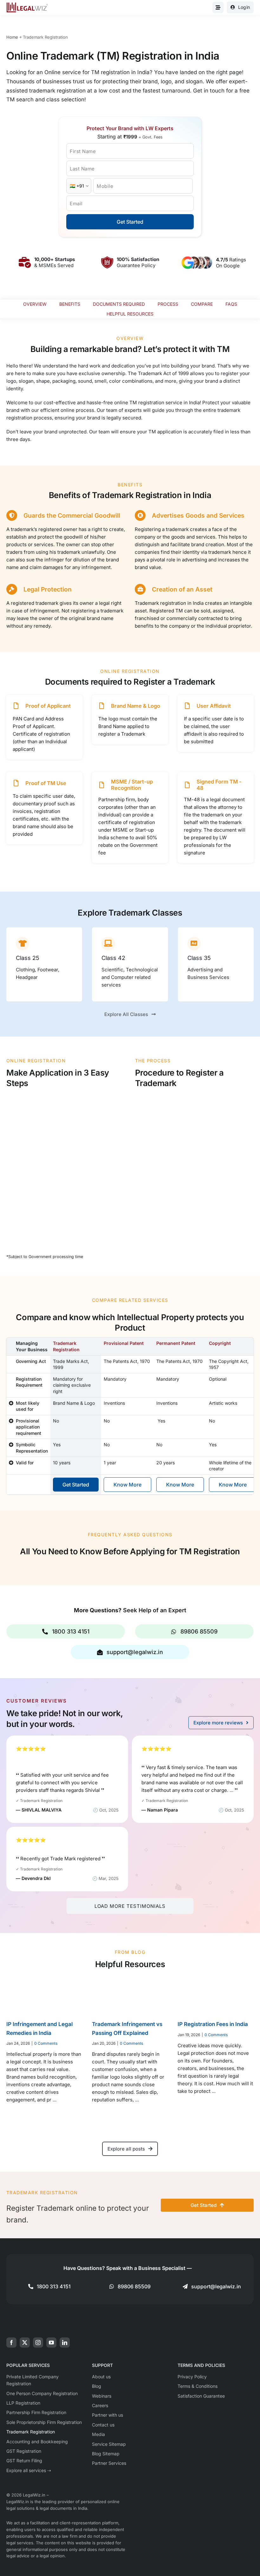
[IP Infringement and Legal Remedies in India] (44, 1995)
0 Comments (46, 2043)
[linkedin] (65, 2343)
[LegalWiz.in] (27, 5)
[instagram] (38, 2343)
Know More (127, 1485)
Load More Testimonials (130, 1906)
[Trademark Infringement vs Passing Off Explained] (130, 1995)
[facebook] (11, 2343)
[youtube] (51, 2343)
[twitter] (25, 2343)
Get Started (130, 222)
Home (12, 37)
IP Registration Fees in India (213, 2024)
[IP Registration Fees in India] (216, 1995)
